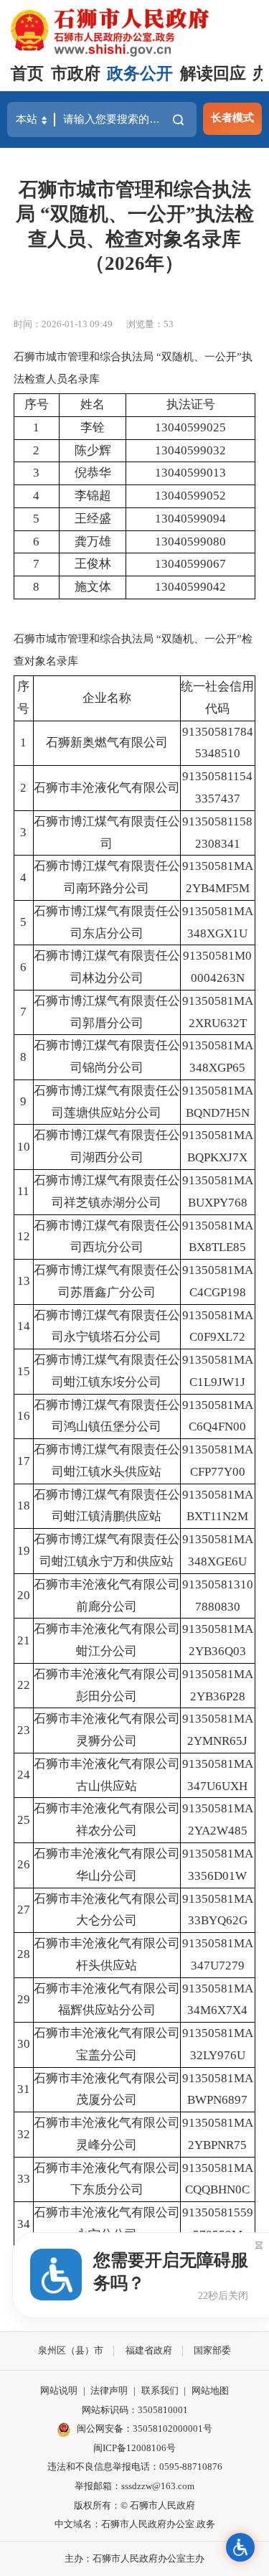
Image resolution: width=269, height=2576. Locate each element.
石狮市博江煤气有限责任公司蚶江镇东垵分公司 (107, 1371)
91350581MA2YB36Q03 (218, 1640)
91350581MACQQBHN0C (218, 2179)
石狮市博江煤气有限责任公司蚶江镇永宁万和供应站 (107, 1550)
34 (24, 2224)
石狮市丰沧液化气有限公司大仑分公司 (107, 1910)
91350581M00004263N (217, 967)
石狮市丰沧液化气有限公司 (107, 788)
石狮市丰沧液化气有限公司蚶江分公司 (107, 1640)
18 (24, 1505)
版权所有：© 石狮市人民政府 (134, 2505)
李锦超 (93, 496)
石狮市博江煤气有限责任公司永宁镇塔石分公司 (107, 1326)
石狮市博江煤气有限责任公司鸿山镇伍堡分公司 (107, 1416)
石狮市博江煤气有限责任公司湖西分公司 (107, 1146)
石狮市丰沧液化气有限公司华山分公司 (107, 1865)
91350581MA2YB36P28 (218, 1685)
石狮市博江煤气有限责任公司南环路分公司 (107, 877)
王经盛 (93, 519)
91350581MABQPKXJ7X (218, 1146)
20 (24, 1595)
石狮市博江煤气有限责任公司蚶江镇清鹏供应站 (107, 1506)
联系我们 (160, 2390)
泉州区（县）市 (71, 2350)
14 (24, 1326)
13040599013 (190, 473)
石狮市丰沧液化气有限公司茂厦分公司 (107, 2089)
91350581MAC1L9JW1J (218, 1371)
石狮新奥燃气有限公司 (107, 743)
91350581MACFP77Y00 (218, 1461)
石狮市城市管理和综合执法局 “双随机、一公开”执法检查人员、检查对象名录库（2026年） (135, 226)
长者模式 (232, 117)
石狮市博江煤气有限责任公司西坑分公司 (107, 1237)
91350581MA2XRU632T (218, 1012)
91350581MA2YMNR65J (218, 1730)
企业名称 (107, 698)
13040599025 (190, 427)
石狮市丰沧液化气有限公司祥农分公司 (107, 1819)
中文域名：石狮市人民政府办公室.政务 (135, 2524)
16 (24, 1416)
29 (24, 1999)
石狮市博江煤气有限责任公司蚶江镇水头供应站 (107, 1461)
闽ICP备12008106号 (134, 2448)
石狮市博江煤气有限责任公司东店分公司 (107, 922)
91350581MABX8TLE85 (218, 1237)
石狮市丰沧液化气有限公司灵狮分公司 (107, 1730)
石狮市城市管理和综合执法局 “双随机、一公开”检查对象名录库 (133, 649)
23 (24, 1730)
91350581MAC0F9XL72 (218, 1326)
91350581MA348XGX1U (218, 922)
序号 (37, 404)
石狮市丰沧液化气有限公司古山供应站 (107, 1775)
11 (23, 1191)
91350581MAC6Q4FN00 (218, 1416)
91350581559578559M (218, 2224)
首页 (27, 74)
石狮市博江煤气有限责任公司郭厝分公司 (107, 1012)
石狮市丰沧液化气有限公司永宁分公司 (107, 2224)
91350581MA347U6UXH (218, 1775)
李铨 (93, 427)
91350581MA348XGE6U (218, 1550)
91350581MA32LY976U (218, 2044)
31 (24, 2089)
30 (24, 2044)
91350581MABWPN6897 (218, 2089)
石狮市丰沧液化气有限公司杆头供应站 (107, 1954)
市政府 (76, 74)
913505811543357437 (217, 787)
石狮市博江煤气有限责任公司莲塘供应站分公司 (107, 1102)
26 (24, 1864)
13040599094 (190, 519)
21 (24, 1640)
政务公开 (140, 74)
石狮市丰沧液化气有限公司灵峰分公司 (107, 2134)
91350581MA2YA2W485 (218, 1819)
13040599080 (190, 542)
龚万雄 (93, 542)
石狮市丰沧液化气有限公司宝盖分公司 (107, 2044)
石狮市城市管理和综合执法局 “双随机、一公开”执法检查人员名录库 (133, 367)
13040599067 (190, 564)
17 (24, 1461)
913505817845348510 (218, 743)
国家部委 (212, 2350)
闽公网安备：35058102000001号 (145, 2429)
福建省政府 (149, 2350)
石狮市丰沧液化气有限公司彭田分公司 (107, 1685)
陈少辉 (93, 450)
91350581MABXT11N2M (218, 1506)
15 (24, 1371)
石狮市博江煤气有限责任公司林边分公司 (107, 967)
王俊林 (93, 564)
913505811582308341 (217, 833)
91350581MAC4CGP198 (218, 1281)
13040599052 (190, 496)
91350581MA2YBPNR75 (218, 2134)
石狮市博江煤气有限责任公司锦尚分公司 (107, 1057)
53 (169, 324)
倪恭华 (93, 473)
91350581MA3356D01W (218, 1865)
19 (24, 1551)
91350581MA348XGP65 (218, 1057)
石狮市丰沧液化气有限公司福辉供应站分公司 (107, 2000)
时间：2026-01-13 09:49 (63, 324)
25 (24, 1820)
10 (24, 1147)
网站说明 (59, 2390)
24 (24, 1775)
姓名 (93, 404)
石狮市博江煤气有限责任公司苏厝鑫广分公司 (107, 1281)
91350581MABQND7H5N (218, 1102)
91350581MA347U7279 (218, 1954)
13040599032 (190, 450)
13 (24, 1281)
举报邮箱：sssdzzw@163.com (134, 2486)
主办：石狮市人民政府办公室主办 (134, 2558)
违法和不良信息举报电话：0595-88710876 (135, 2467)
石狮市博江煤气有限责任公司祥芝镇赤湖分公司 (107, 1191)
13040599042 (190, 587)
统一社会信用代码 (217, 698)
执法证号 (191, 404)
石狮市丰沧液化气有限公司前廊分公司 (107, 1596)
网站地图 (210, 2390)
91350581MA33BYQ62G (218, 1910)
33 (24, 2179)
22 (24, 1685)
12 (24, 1236)
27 (24, 1910)
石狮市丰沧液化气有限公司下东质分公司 (107, 2179)
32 (24, 2134)
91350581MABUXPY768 (218, 1191)
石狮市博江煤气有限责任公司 (107, 833)
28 (24, 1954)
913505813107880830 (218, 1596)
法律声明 (109, 2390)
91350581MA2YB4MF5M (218, 877)
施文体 (93, 587)
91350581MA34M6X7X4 (218, 2000)
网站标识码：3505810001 (135, 2410)
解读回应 (213, 74)
